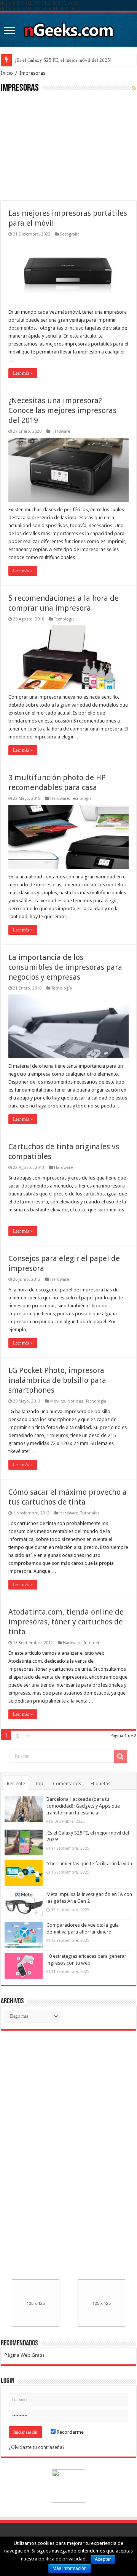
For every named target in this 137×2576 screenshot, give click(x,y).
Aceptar (103, 2559)
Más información (70, 2568)
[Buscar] (121, 1756)
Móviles (58, 1401)
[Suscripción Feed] (134, 88)
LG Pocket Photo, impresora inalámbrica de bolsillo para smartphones (57, 1380)
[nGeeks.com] (68, 28)
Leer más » (23, 373)
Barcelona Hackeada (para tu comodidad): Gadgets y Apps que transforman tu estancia (83, 1806)
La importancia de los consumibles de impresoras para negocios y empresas (65, 967)
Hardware (61, 431)
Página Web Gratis (25, 2355)
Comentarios (67, 1784)
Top (39, 1784)
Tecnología (64, 619)
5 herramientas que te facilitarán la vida (89, 1864)
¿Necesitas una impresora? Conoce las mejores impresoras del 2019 (62, 410)
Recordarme (70, 2432)
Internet (92, 1643)
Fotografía (70, 234)
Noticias (75, 1401)
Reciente (16, 1784)
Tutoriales (90, 1513)
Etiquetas (100, 1784)
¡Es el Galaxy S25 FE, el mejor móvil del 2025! (63, 60)
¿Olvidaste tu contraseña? (37, 2447)
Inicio (7, 73)
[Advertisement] (58, 146)
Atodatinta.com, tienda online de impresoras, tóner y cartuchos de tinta (66, 1622)
